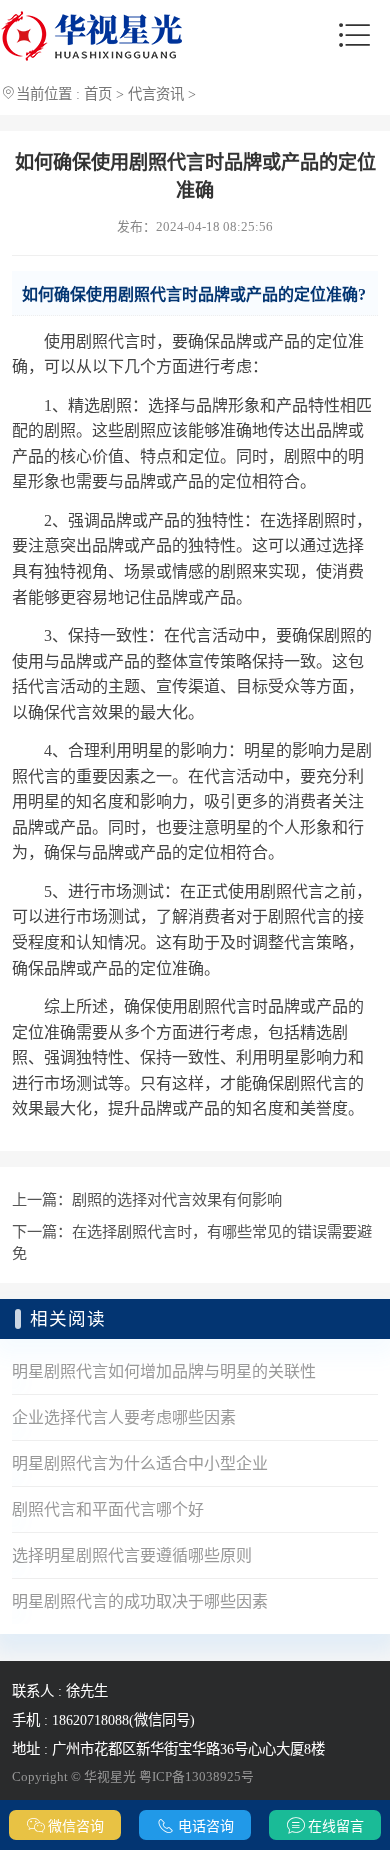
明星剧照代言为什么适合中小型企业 (140, 1463)
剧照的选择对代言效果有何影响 (177, 1199)
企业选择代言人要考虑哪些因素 (124, 1417)
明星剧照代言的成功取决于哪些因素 (140, 1601)
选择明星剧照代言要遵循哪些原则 (132, 1555)
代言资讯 (156, 94)
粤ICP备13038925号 (196, 1777)
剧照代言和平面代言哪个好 (108, 1509)
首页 (98, 94)
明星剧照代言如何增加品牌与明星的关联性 (164, 1371)
